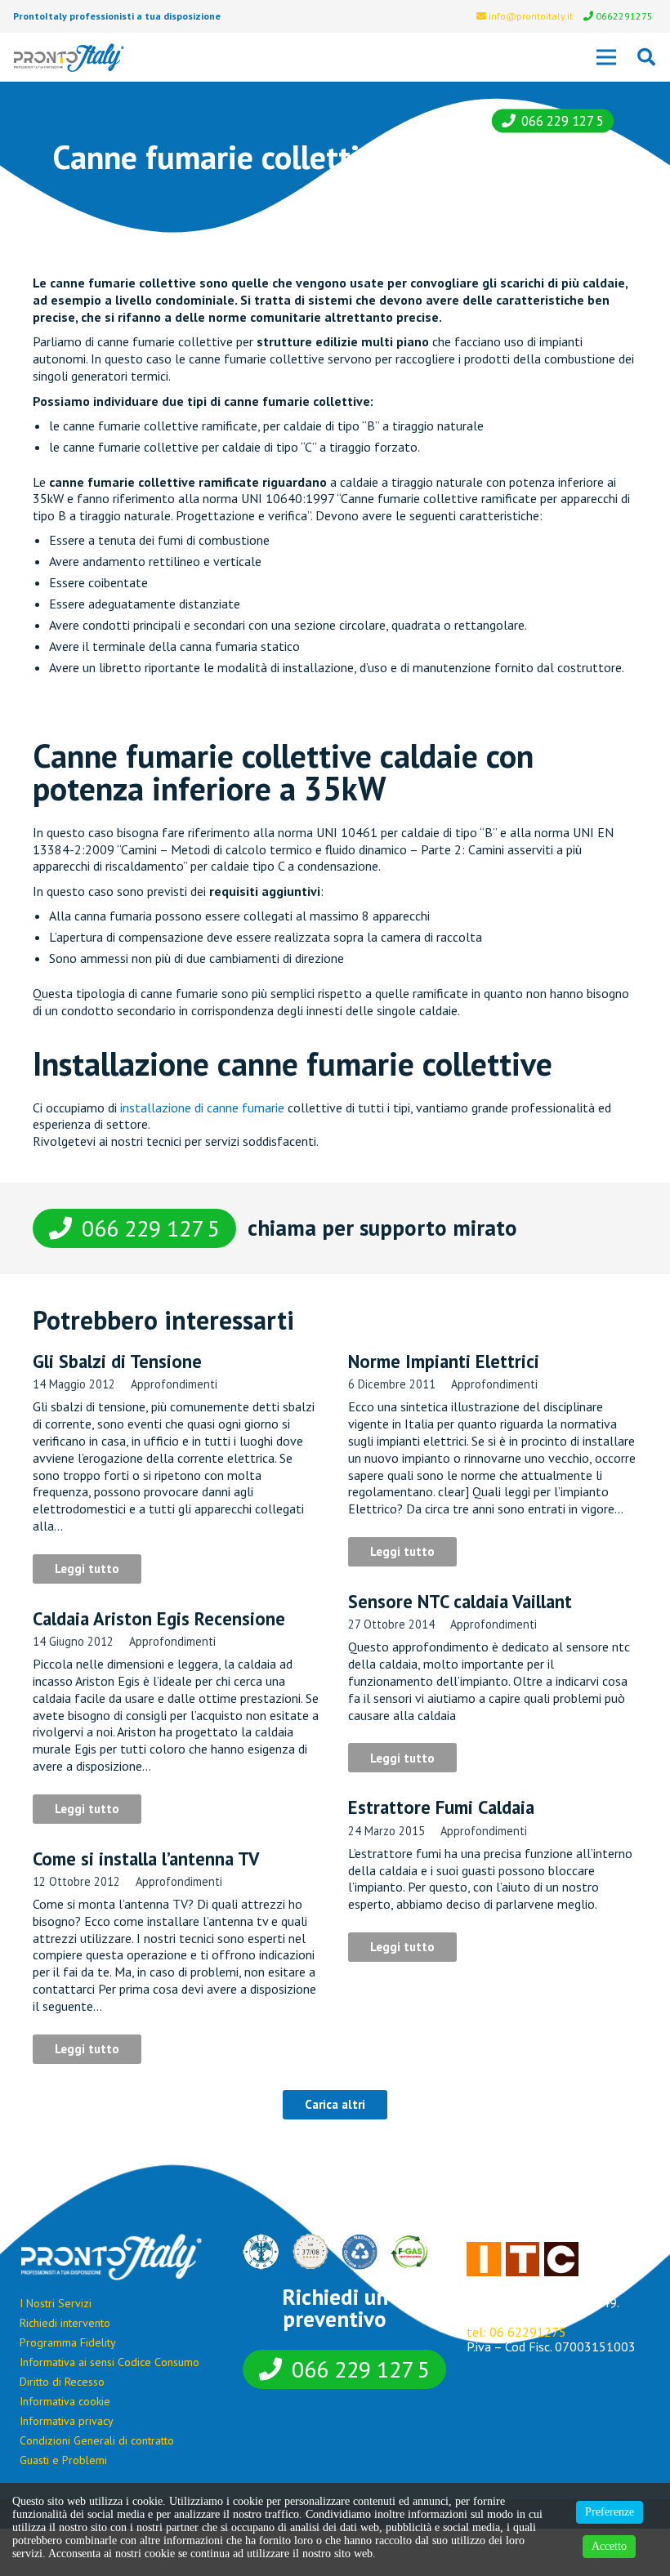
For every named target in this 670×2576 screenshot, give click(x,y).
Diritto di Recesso (62, 2382)
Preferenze (610, 2512)
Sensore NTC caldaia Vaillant (460, 1601)
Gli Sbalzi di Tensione (117, 1361)
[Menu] (606, 57)
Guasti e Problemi (63, 2460)
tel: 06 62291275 (516, 2332)
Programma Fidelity (68, 2342)
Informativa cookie (65, 2401)
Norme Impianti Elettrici (444, 1361)
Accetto (609, 2546)
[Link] (69, 58)
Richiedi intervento (65, 2323)
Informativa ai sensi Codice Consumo (109, 2362)
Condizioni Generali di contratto (97, 2440)
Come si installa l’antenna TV (146, 1858)
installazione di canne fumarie (202, 1108)
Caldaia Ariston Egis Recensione (159, 1618)
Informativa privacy (67, 2421)
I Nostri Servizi (56, 2303)
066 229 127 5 (563, 121)
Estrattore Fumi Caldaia (441, 1807)
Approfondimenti (174, 1384)
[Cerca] (646, 58)
